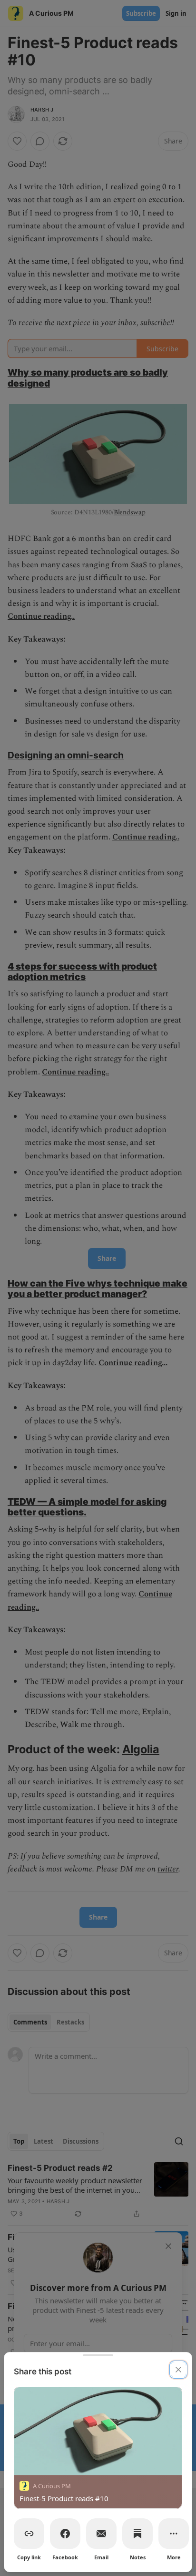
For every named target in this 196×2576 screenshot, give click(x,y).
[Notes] (137, 2534)
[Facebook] (65, 2534)
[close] (178, 2370)
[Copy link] (29, 2534)
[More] (174, 2534)
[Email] (101, 2534)
